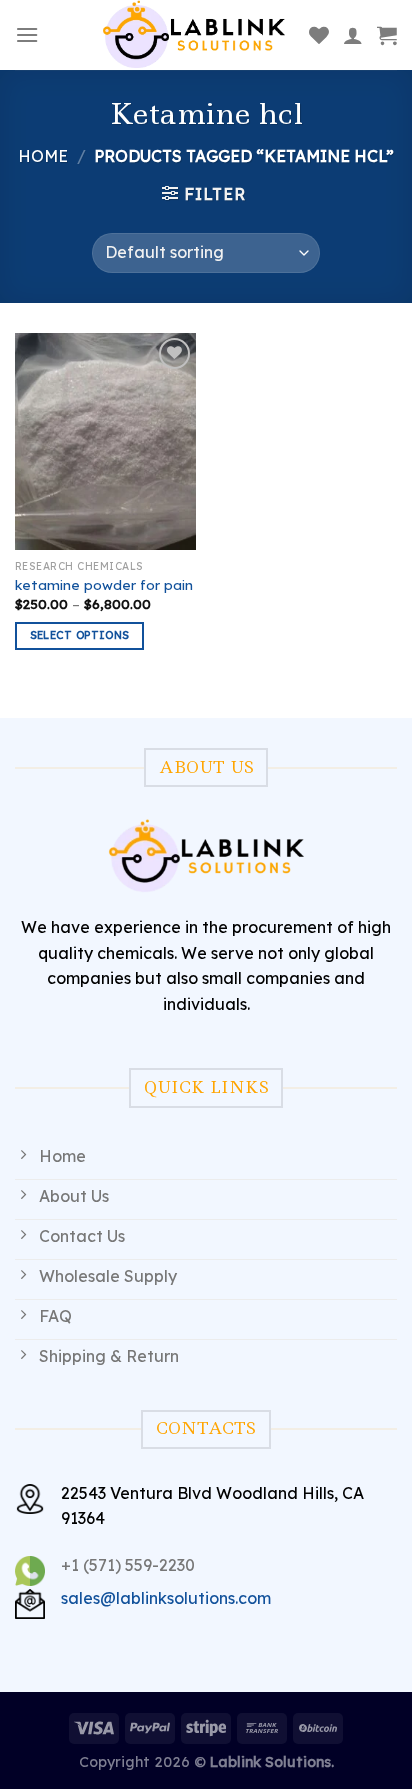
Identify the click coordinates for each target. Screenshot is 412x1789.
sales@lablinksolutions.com (166, 1598)
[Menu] (27, 34)
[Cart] (387, 35)
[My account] (353, 35)
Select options (80, 635)
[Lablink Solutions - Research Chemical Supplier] (194, 35)
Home (43, 156)
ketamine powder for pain (104, 584)
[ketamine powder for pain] (105, 441)
